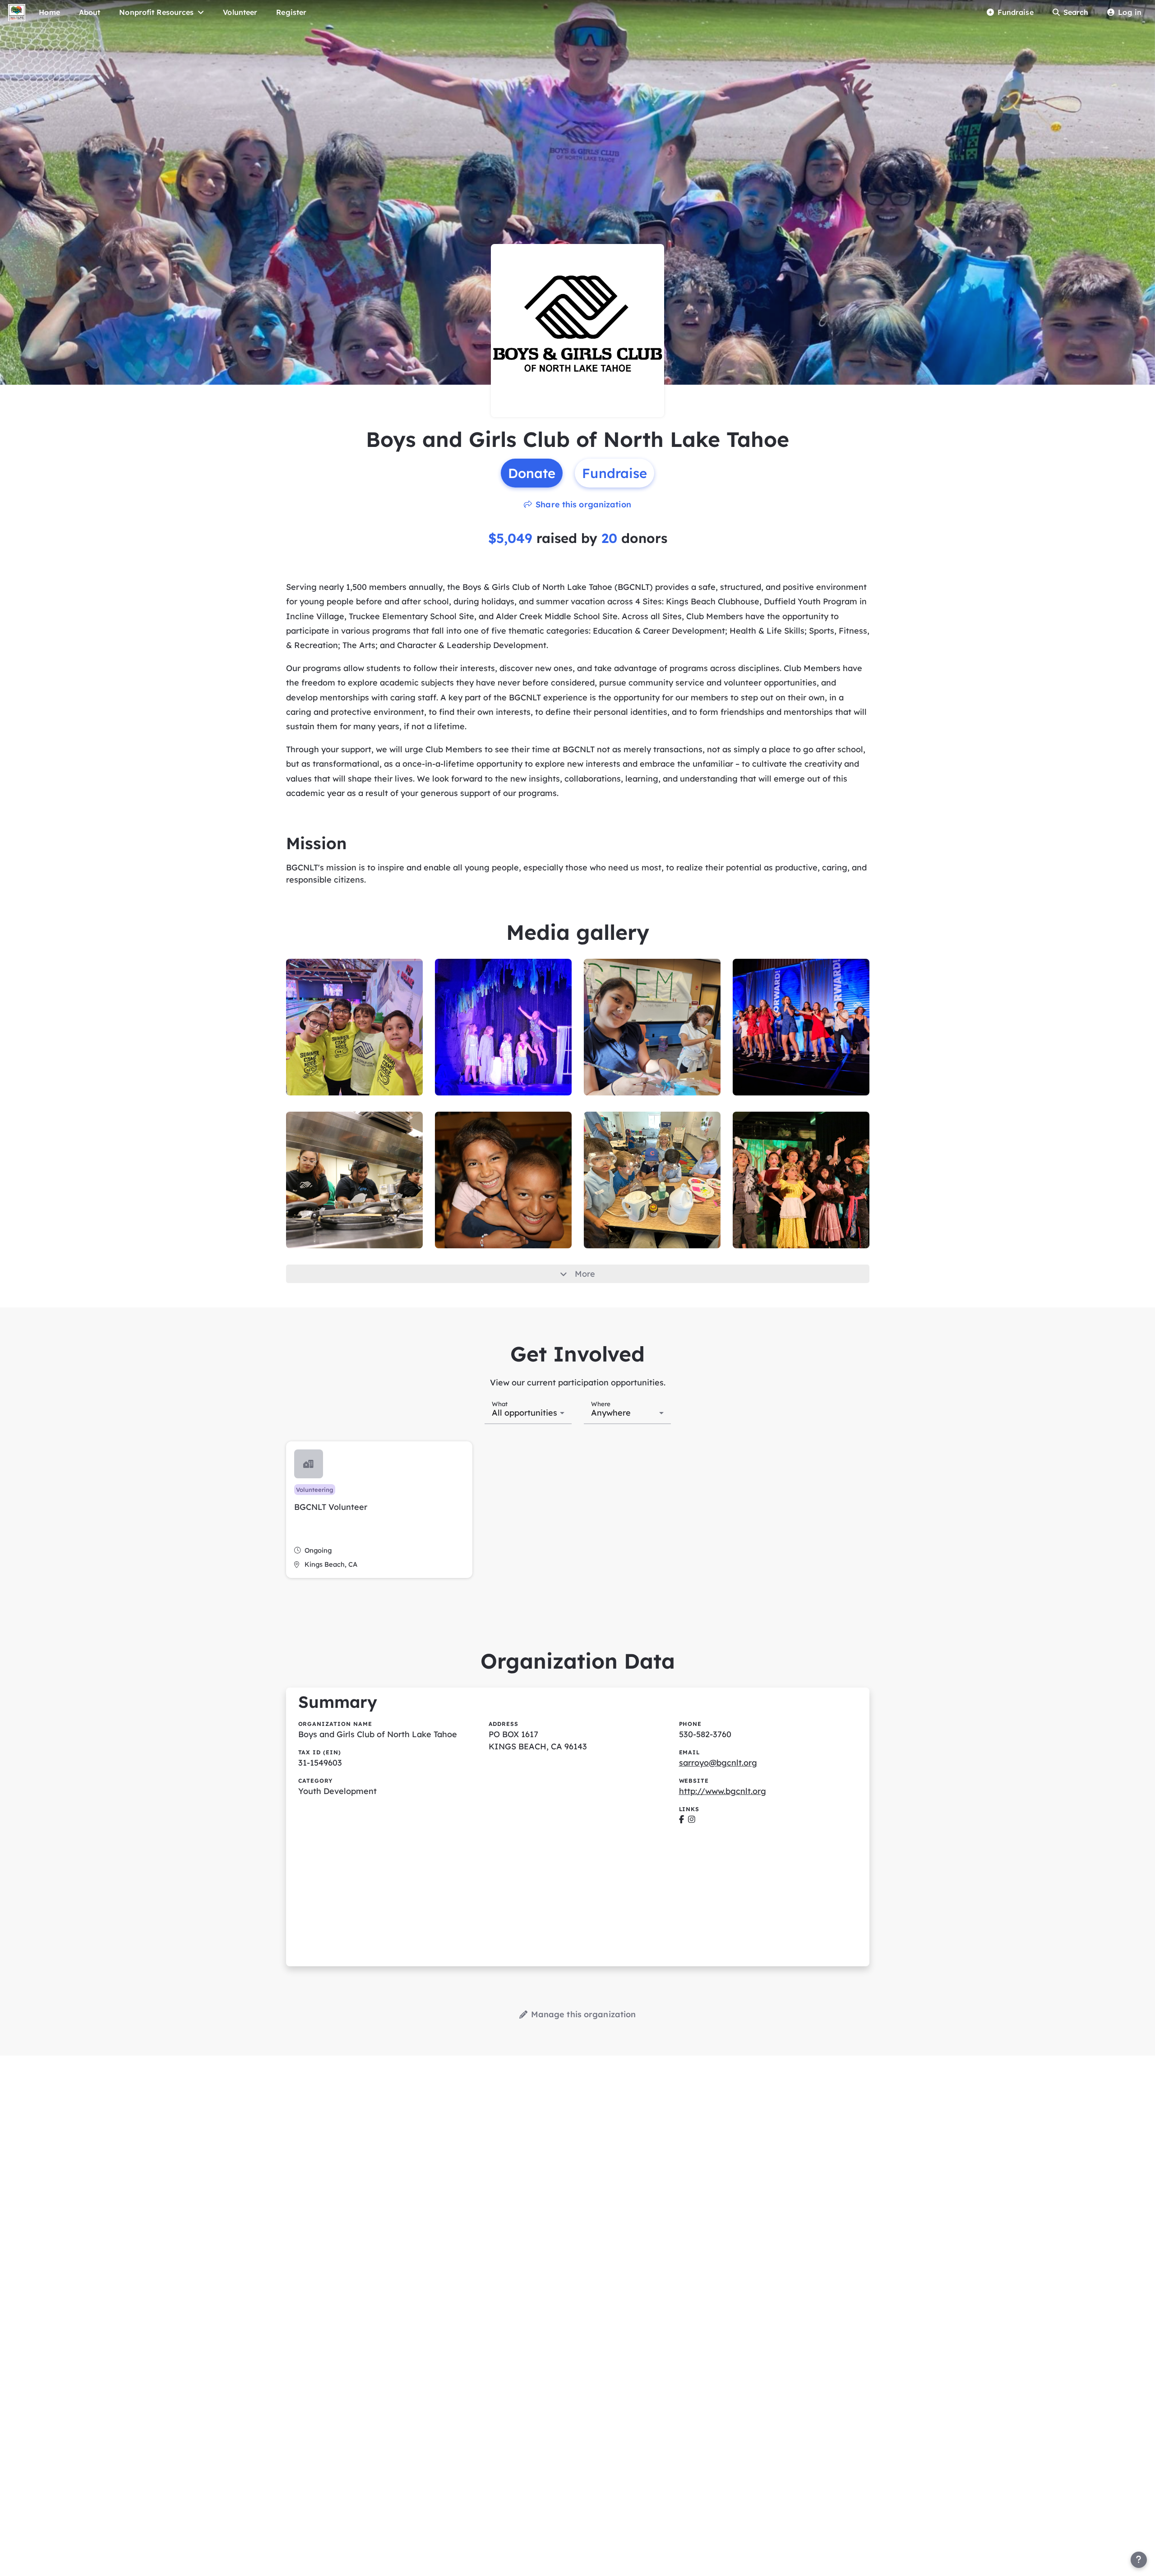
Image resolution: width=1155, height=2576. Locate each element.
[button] (379, 1510)
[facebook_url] (681, 1819)
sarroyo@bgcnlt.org (718, 1763)
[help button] (1139, 2560)
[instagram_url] (692, 1819)
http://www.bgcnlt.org (723, 1791)
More (585, 1274)
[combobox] (528, 1412)
